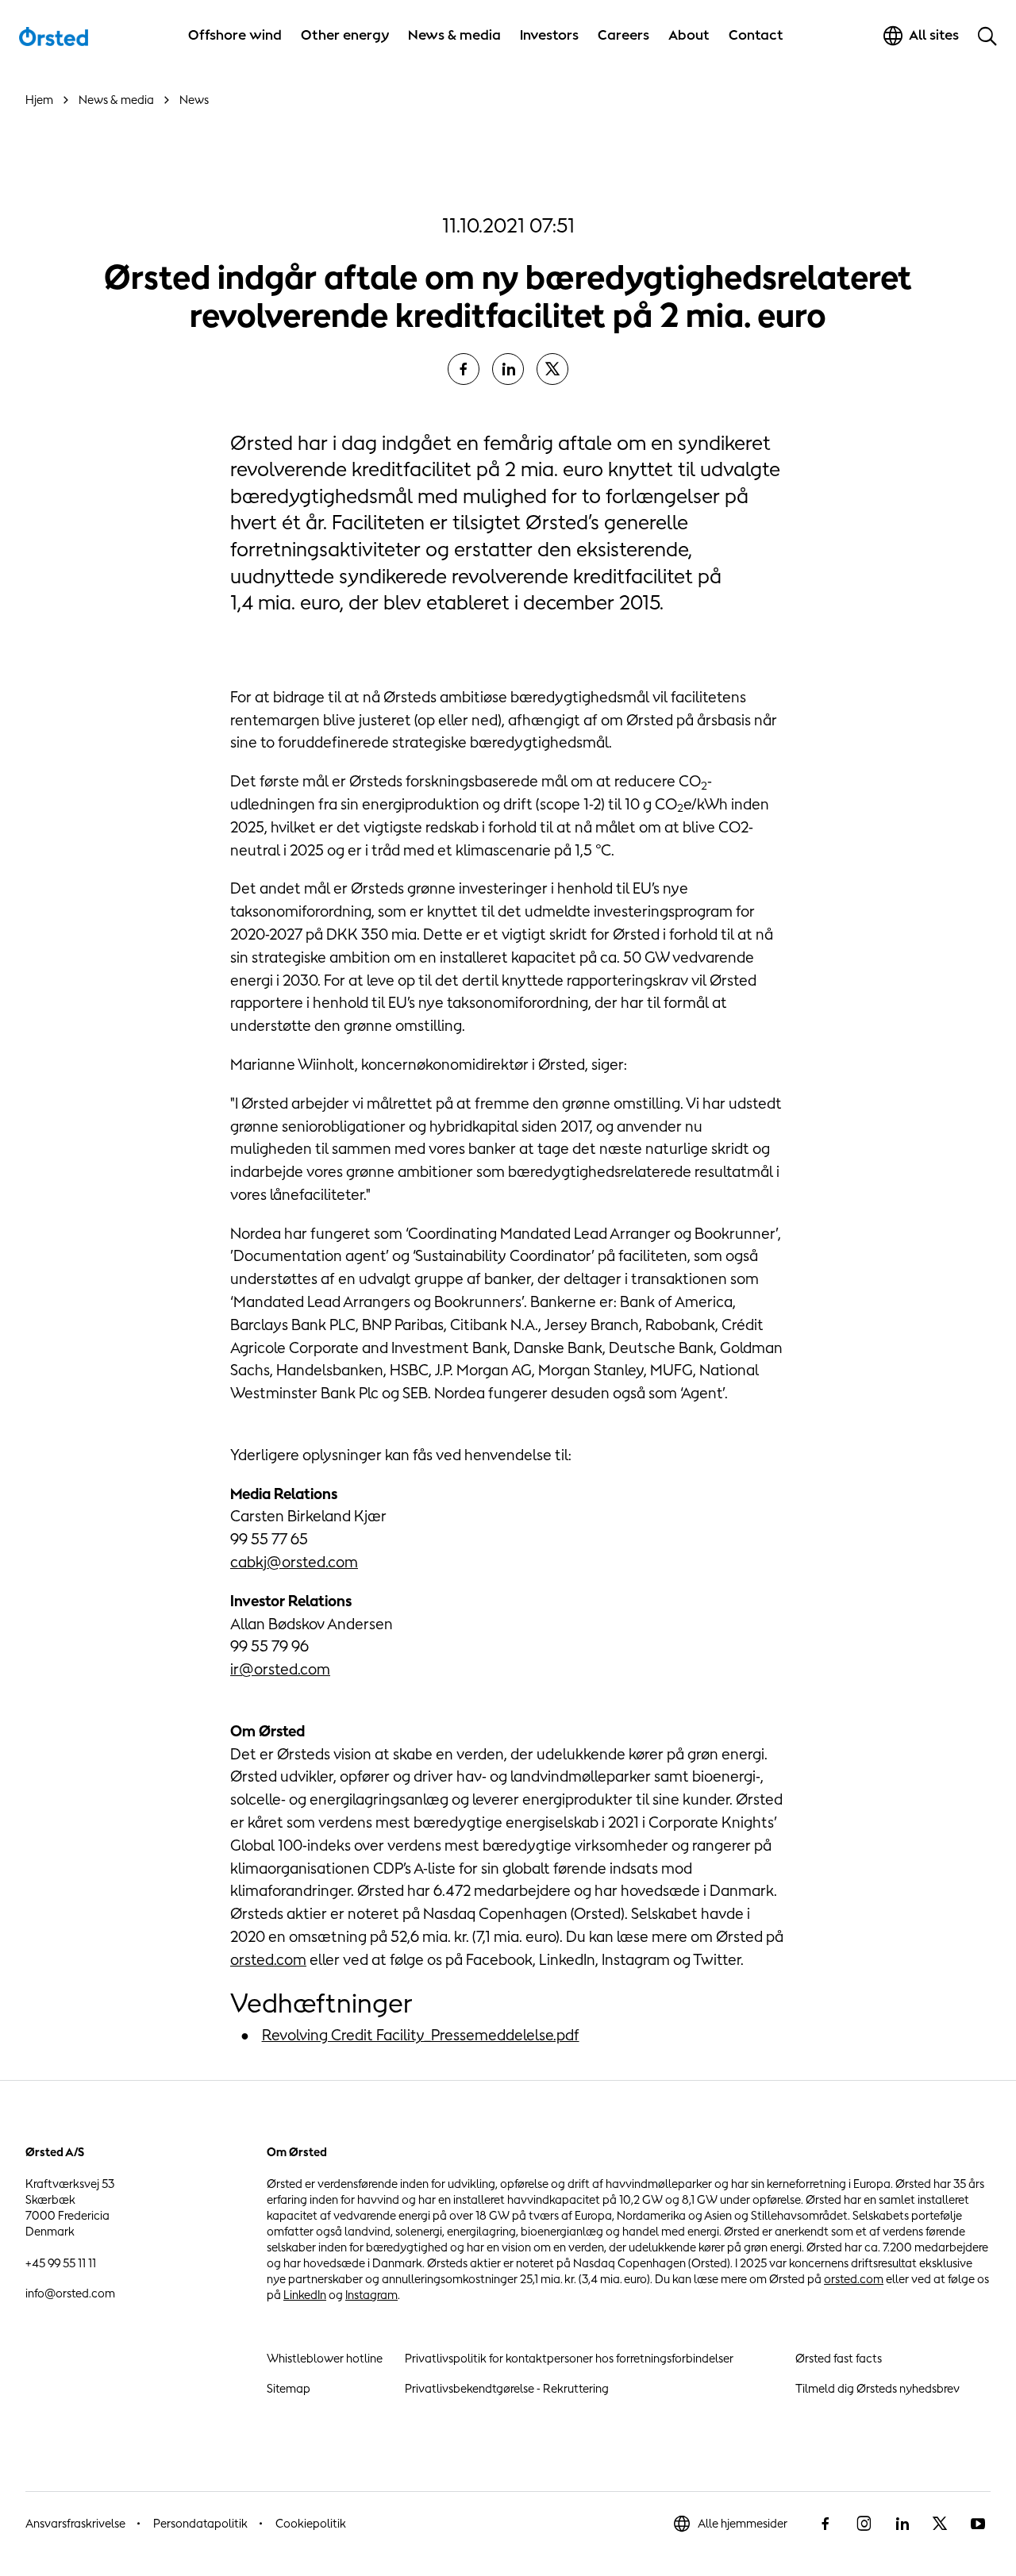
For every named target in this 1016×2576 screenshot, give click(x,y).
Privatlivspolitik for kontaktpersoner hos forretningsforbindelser (569, 2358)
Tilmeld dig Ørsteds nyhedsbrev (877, 2388)
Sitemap (289, 2388)
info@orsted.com (70, 2293)
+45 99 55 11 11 (61, 2263)
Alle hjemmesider (743, 2523)
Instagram (371, 2295)
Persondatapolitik (200, 2523)
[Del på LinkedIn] (508, 369)
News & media (454, 35)
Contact (756, 35)
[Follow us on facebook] (825, 2524)
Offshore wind (235, 35)
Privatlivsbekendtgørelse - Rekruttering (507, 2388)
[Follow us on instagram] (864, 2524)
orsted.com (268, 1959)
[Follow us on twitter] (940, 2524)
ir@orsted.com (280, 1669)
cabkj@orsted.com (294, 1562)
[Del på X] (552, 369)
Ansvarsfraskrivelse (75, 2523)
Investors (549, 35)
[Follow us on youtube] (978, 2524)
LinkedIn (305, 2295)
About (689, 35)
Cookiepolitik (311, 2523)
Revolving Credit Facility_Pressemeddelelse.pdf (421, 2035)
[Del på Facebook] (464, 369)
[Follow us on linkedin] (902, 2524)
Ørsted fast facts (839, 2358)
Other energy (345, 35)
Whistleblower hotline (325, 2358)
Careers (623, 35)
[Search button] (987, 36)
